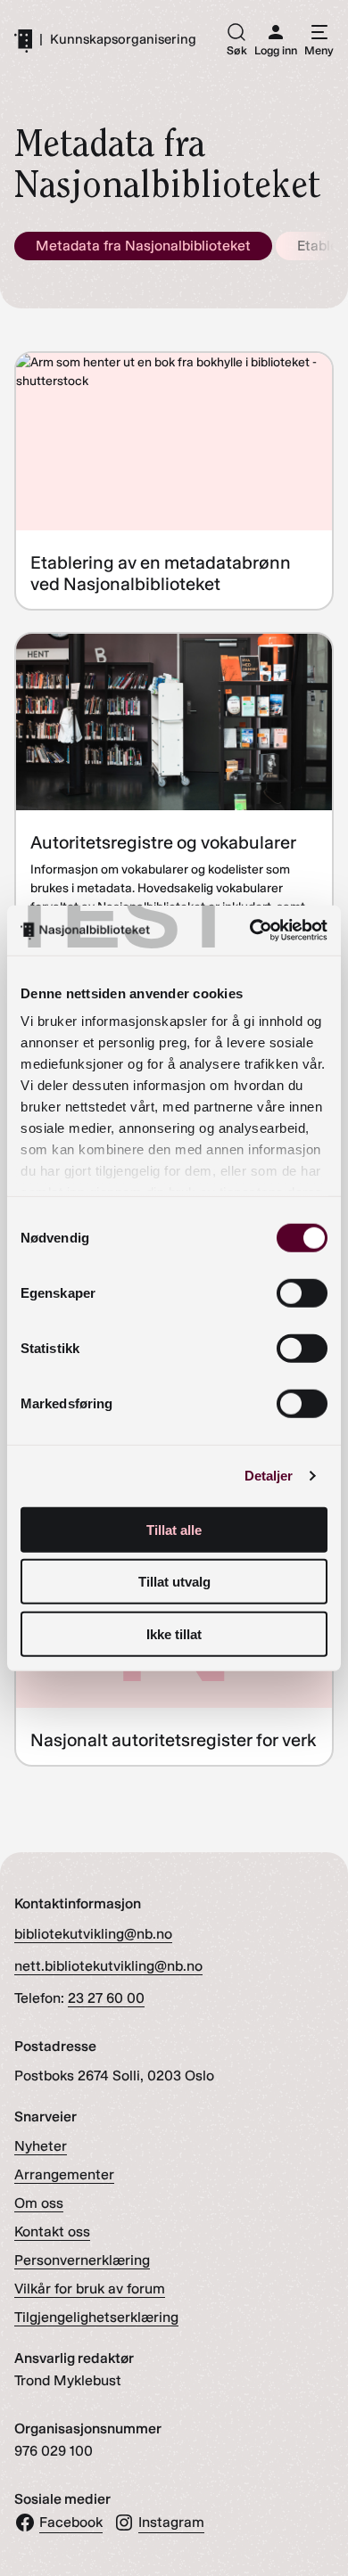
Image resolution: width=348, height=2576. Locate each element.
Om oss (39, 2203)
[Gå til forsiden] (23, 40)
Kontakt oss (52, 2231)
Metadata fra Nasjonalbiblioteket (143, 246)
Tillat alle (174, 1529)
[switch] (302, 1292)
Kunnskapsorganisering (123, 40)
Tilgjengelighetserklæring (96, 2317)
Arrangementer (64, 2174)
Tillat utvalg (174, 1582)
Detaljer (269, 1476)
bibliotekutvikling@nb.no (93, 1934)
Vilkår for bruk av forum (90, 2289)
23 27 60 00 (106, 1998)
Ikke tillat (174, 1633)
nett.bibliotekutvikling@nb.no (108, 1966)
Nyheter (41, 2146)
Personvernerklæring (82, 2260)
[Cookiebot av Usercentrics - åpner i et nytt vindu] (250, 931)
